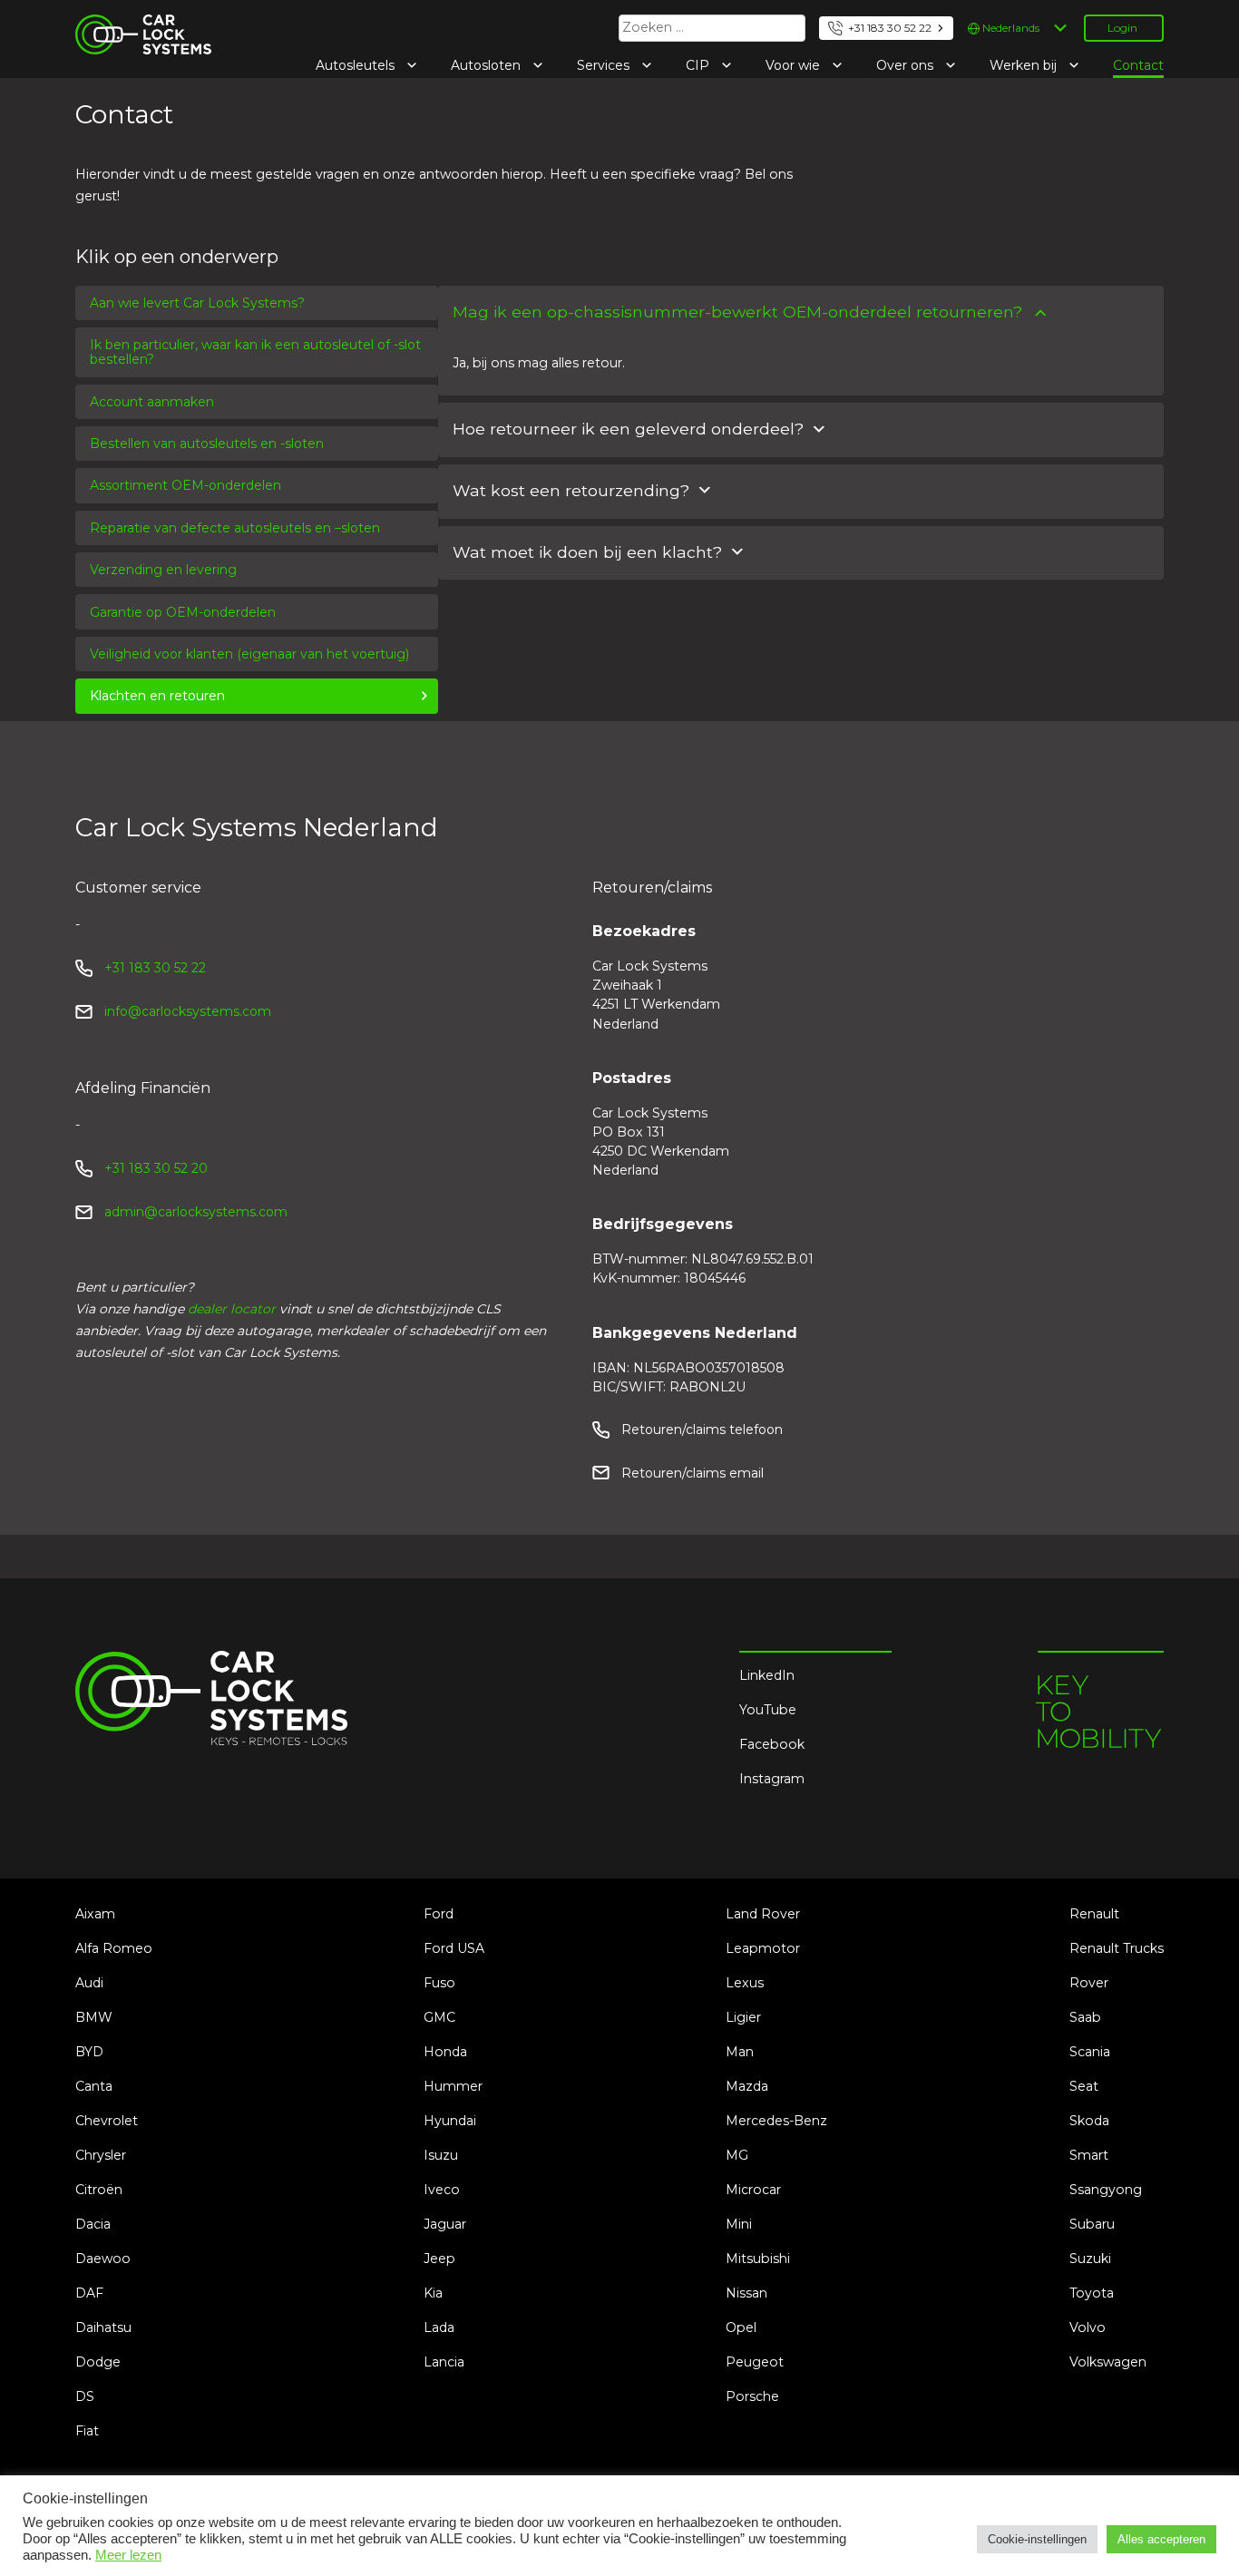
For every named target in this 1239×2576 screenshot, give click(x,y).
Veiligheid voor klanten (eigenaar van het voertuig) (249, 654)
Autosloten (488, 65)
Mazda (747, 2086)
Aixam (95, 1914)
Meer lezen (128, 2555)
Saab (1085, 2017)
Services (605, 65)
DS (85, 2396)
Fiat (87, 2431)
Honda (445, 2052)
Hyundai (450, 2121)
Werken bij (1025, 65)
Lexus (745, 1983)
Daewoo (103, 2259)
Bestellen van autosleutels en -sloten (207, 444)
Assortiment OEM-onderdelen (185, 485)
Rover (1089, 1983)
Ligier (743, 2017)
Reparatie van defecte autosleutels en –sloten (235, 528)
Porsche (752, 2396)
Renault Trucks (1117, 1948)
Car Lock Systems (133, 25)
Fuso (439, 1983)
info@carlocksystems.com (188, 1011)
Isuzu (441, 2155)
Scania (1090, 2052)
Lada (439, 2327)
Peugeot (755, 2362)
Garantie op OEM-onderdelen (183, 612)
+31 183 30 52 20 (156, 1168)
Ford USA (454, 1948)
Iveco (442, 2190)
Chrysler (101, 2155)
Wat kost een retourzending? (571, 490)
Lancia (444, 2362)
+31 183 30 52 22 (890, 28)
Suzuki (1090, 2259)
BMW (94, 2017)
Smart (1089, 2155)
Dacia (93, 2224)
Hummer (453, 2086)
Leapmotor (763, 1948)
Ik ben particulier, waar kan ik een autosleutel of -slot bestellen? (255, 352)
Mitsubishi (758, 2259)
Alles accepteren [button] (1161, 2539)
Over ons (907, 65)
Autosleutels (357, 65)
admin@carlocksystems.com (196, 1212)
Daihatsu (103, 2327)
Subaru (1092, 2224)
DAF (89, 2293)
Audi (89, 1983)
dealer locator (232, 1309)
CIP (699, 65)
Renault (1094, 1914)
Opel (741, 2327)
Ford (439, 1914)
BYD (89, 2052)
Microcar (753, 2190)
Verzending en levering (163, 570)
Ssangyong (1106, 2190)
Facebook (772, 1744)
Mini (739, 2224)
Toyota (1092, 2293)
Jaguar (445, 2224)
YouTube (768, 1710)
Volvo (1088, 2327)
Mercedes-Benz (776, 2121)
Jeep (439, 2259)
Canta (94, 2086)
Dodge (98, 2362)
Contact (1138, 65)
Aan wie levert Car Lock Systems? (197, 303)
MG (737, 2155)
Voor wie (795, 65)
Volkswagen (1108, 2362)
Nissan (746, 2293)
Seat (1084, 2086)
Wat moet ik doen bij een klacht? (587, 552)
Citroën (99, 2190)
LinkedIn (767, 1675)
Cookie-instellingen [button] (1037, 2539)
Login (1122, 28)
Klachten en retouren (157, 696)
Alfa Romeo (114, 1948)
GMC (439, 2017)
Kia (433, 2293)
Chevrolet (107, 2121)
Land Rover (763, 1914)
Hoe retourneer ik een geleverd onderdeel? (628, 429)
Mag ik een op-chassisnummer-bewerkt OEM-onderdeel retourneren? (737, 312)
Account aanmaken (152, 402)
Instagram (772, 1779)
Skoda (1089, 2121)
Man (740, 2052)
